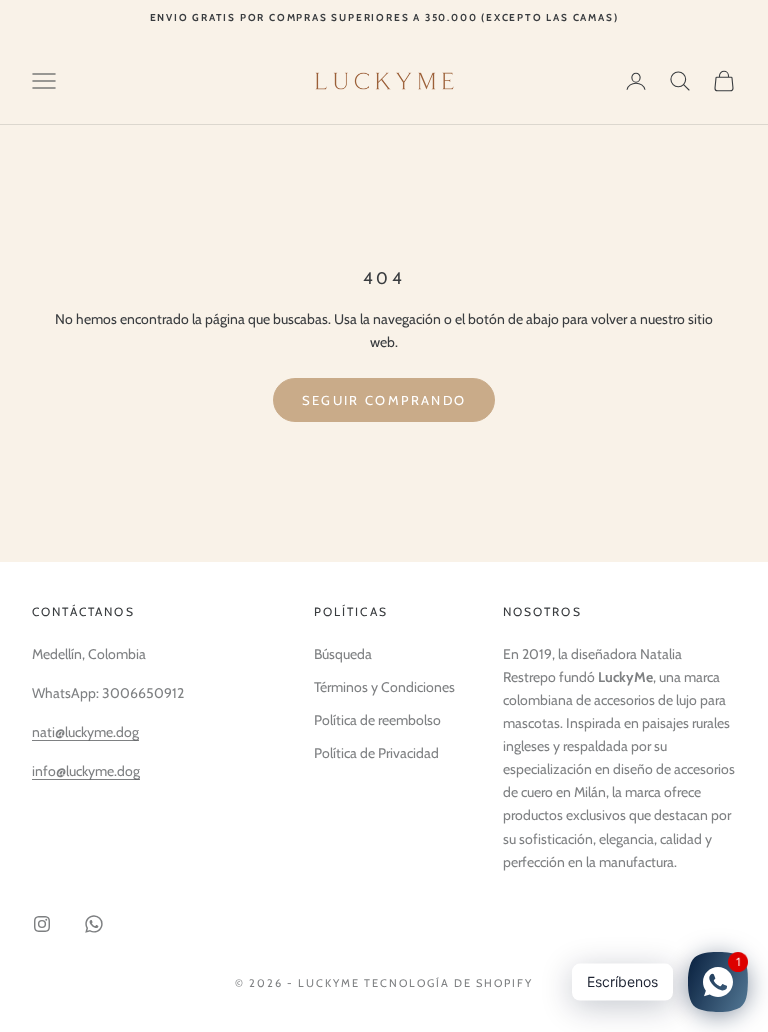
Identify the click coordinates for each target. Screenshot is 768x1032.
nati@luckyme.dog (85, 732)
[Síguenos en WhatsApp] (94, 924)
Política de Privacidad (376, 753)
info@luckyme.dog (86, 771)
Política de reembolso (377, 720)
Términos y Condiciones (384, 687)
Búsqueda (343, 654)
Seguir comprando (384, 400)
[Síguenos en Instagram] (42, 924)
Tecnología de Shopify (448, 983)
